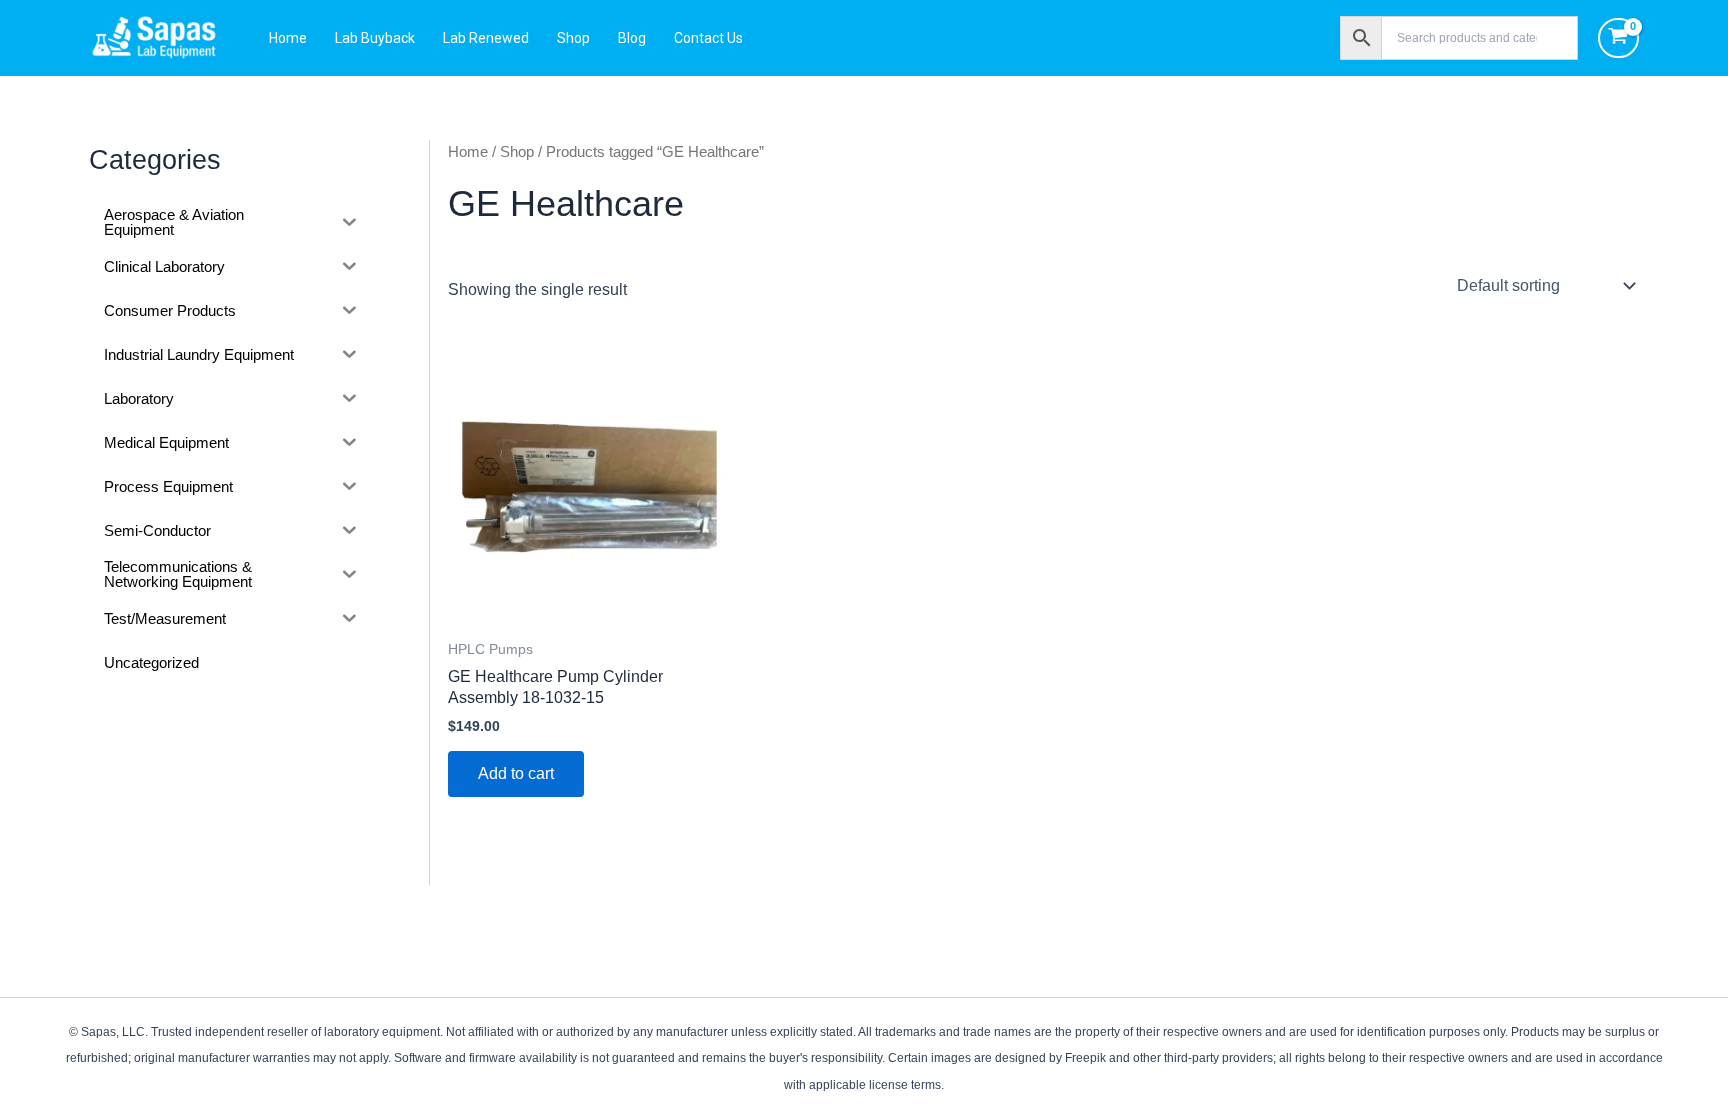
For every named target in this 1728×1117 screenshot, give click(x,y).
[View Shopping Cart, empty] (1618, 38)
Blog (632, 38)
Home (288, 38)
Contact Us (708, 38)
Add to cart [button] (516, 773)
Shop (573, 38)
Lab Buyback (375, 38)
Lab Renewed (486, 38)
